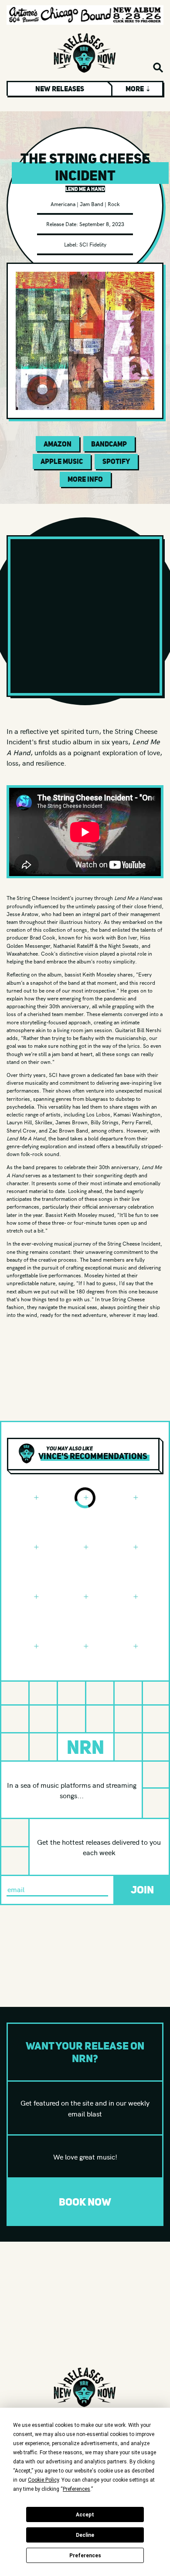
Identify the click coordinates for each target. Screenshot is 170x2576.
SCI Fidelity (93, 244)
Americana (63, 204)
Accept (85, 2515)
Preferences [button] (76, 2489)
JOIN (142, 1890)
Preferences (85, 2556)
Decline (85, 2535)
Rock (114, 204)
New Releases (60, 89)
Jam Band (92, 204)
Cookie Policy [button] (43, 2480)
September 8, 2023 (102, 224)
